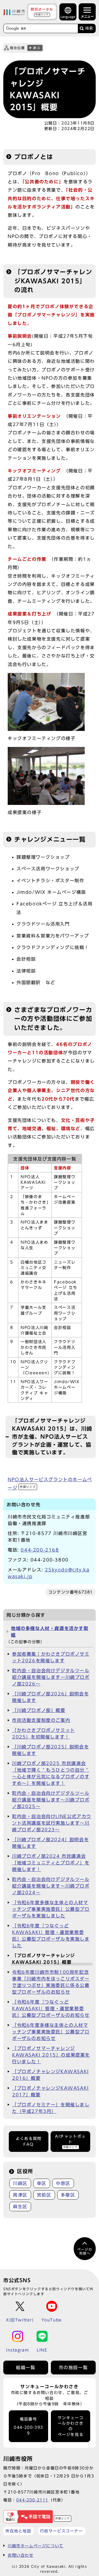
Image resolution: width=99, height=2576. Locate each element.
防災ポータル (42, 12)
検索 (89, 28)
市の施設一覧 (73, 2368)
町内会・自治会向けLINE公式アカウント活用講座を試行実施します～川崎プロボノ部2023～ (52, 1823)
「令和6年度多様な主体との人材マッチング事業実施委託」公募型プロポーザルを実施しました (51, 1909)
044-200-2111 (32, 2500)
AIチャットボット (70, 2141)
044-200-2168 (40, 1550)
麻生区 (20, 2207)
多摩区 (68, 2195)
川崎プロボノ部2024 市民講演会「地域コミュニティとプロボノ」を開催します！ (51, 1863)
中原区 (63, 2183)
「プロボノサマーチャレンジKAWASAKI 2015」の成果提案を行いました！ (51, 2055)
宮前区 (44, 2195)
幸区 (42, 2183)
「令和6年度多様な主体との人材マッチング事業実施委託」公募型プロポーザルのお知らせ (51, 2032)
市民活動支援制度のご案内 (41, 1720)
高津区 (20, 2195)
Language (68, 17)
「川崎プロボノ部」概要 (39, 1710)
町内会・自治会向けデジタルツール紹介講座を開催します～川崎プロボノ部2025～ (51, 1800)
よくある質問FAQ (29, 2141)
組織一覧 (26, 2368)
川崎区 (20, 2183)
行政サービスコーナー (62, 2531)
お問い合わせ (21, 2555)
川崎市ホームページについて (36, 2546)
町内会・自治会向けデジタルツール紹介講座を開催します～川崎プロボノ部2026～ (51, 1677)
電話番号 (28, 2426)
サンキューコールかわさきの (71, 2426)
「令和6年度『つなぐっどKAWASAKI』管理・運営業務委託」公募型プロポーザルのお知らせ (51, 2009)
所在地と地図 (18, 2531)
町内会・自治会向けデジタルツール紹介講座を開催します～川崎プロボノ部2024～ (51, 1886)
